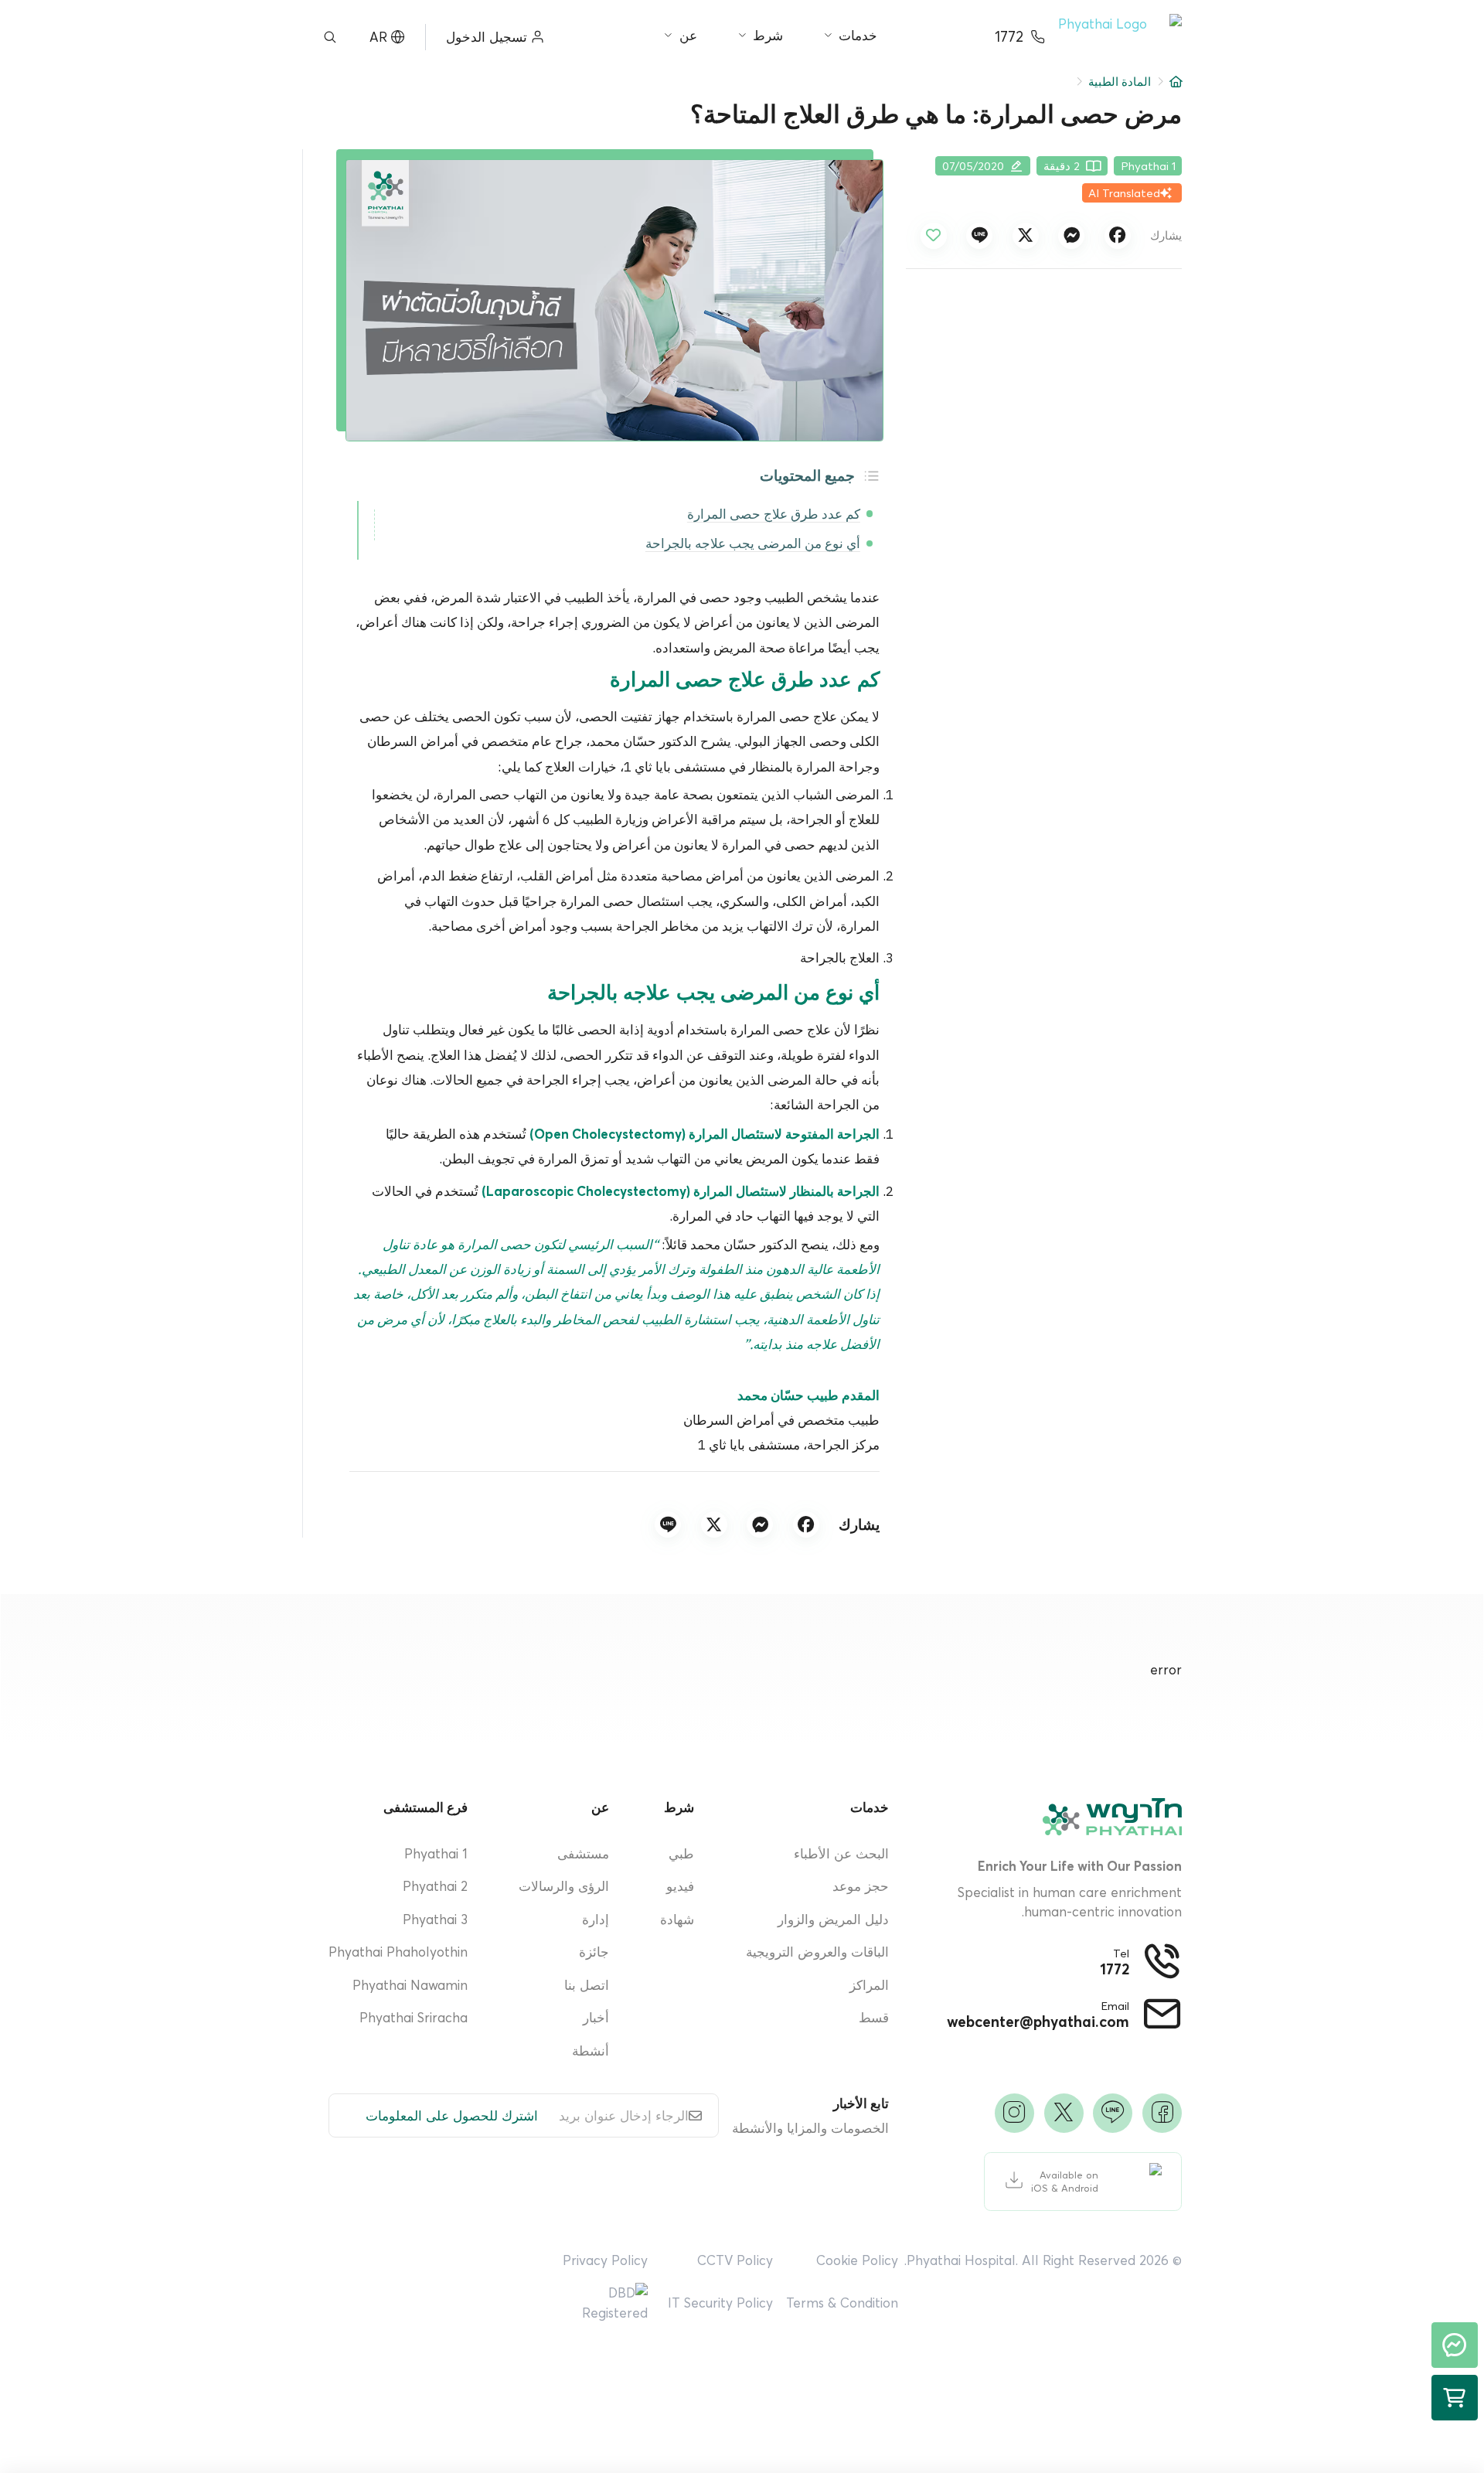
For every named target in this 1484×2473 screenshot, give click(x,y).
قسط (874, 2017)
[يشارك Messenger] (1071, 236)
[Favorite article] (934, 236)
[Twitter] (1064, 2113)
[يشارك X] (1026, 236)
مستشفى (583, 1853)
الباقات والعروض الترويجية (817, 1952)
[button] (1120, 37)
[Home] (1176, 82)
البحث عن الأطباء (841, 1853)
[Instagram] (1014, 2113)
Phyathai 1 (436, 1853)
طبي (681, 1853)
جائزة (594, 1952)
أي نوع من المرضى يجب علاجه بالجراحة (753, 544)
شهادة (677, 1919)
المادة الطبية (1120, 82)
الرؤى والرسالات (564, 1886)
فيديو (680, 1886)
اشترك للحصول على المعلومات (452, 2115)
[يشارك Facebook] (1118, 236)
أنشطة (591, 2051)
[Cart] (1455, 2398)
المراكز (869, 1985)
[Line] (1113, 2113)
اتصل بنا (587, 1985)
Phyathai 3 (435, 1919)
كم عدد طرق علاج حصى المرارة (774, 515)
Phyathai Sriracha (414, 2017)
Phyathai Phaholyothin (398, 1952)
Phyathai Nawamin (410, 1985)
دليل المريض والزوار (833, 1919)
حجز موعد (861, 1886)
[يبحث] (330, 37)
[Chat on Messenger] (1455, 2345)
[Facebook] (1162, 2113)
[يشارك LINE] (979, 236)
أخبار (596, 2017)
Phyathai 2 (435, 1886)
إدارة (596, 1919)
